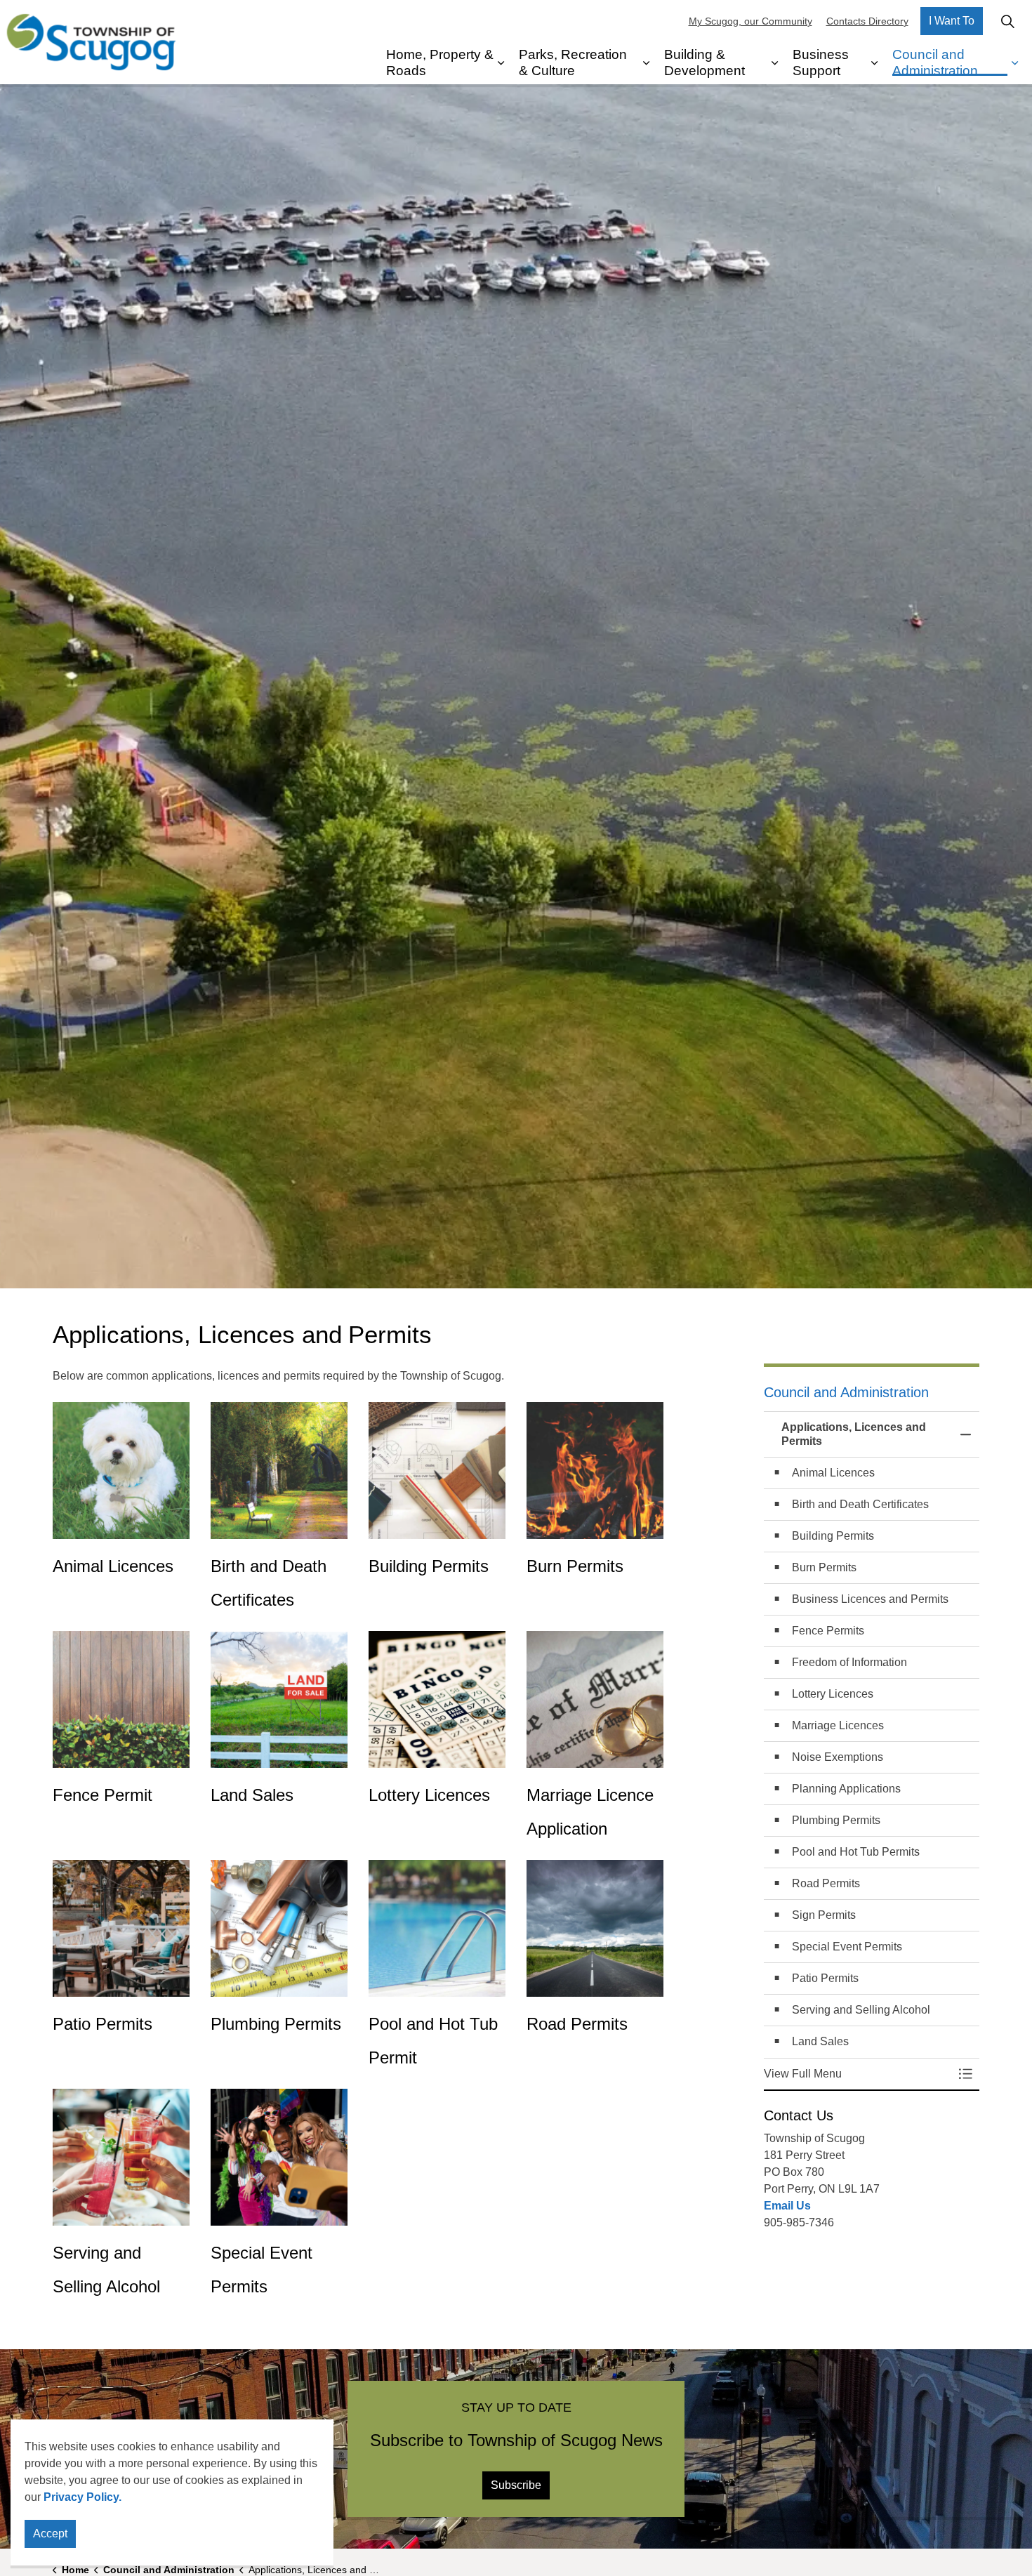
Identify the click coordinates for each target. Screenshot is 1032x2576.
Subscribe (516, 2485)
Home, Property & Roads (440, 62)
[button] (858, 2074)
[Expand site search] (1007, 21)
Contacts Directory (867, 21)
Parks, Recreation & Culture (573, 62)
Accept (50, 2534)
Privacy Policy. (82, 2497)
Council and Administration (935, 62)
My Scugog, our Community (750, 21)
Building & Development (704, 62)
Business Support (821, 62)
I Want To (952, 21)
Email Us (787, 2206)
